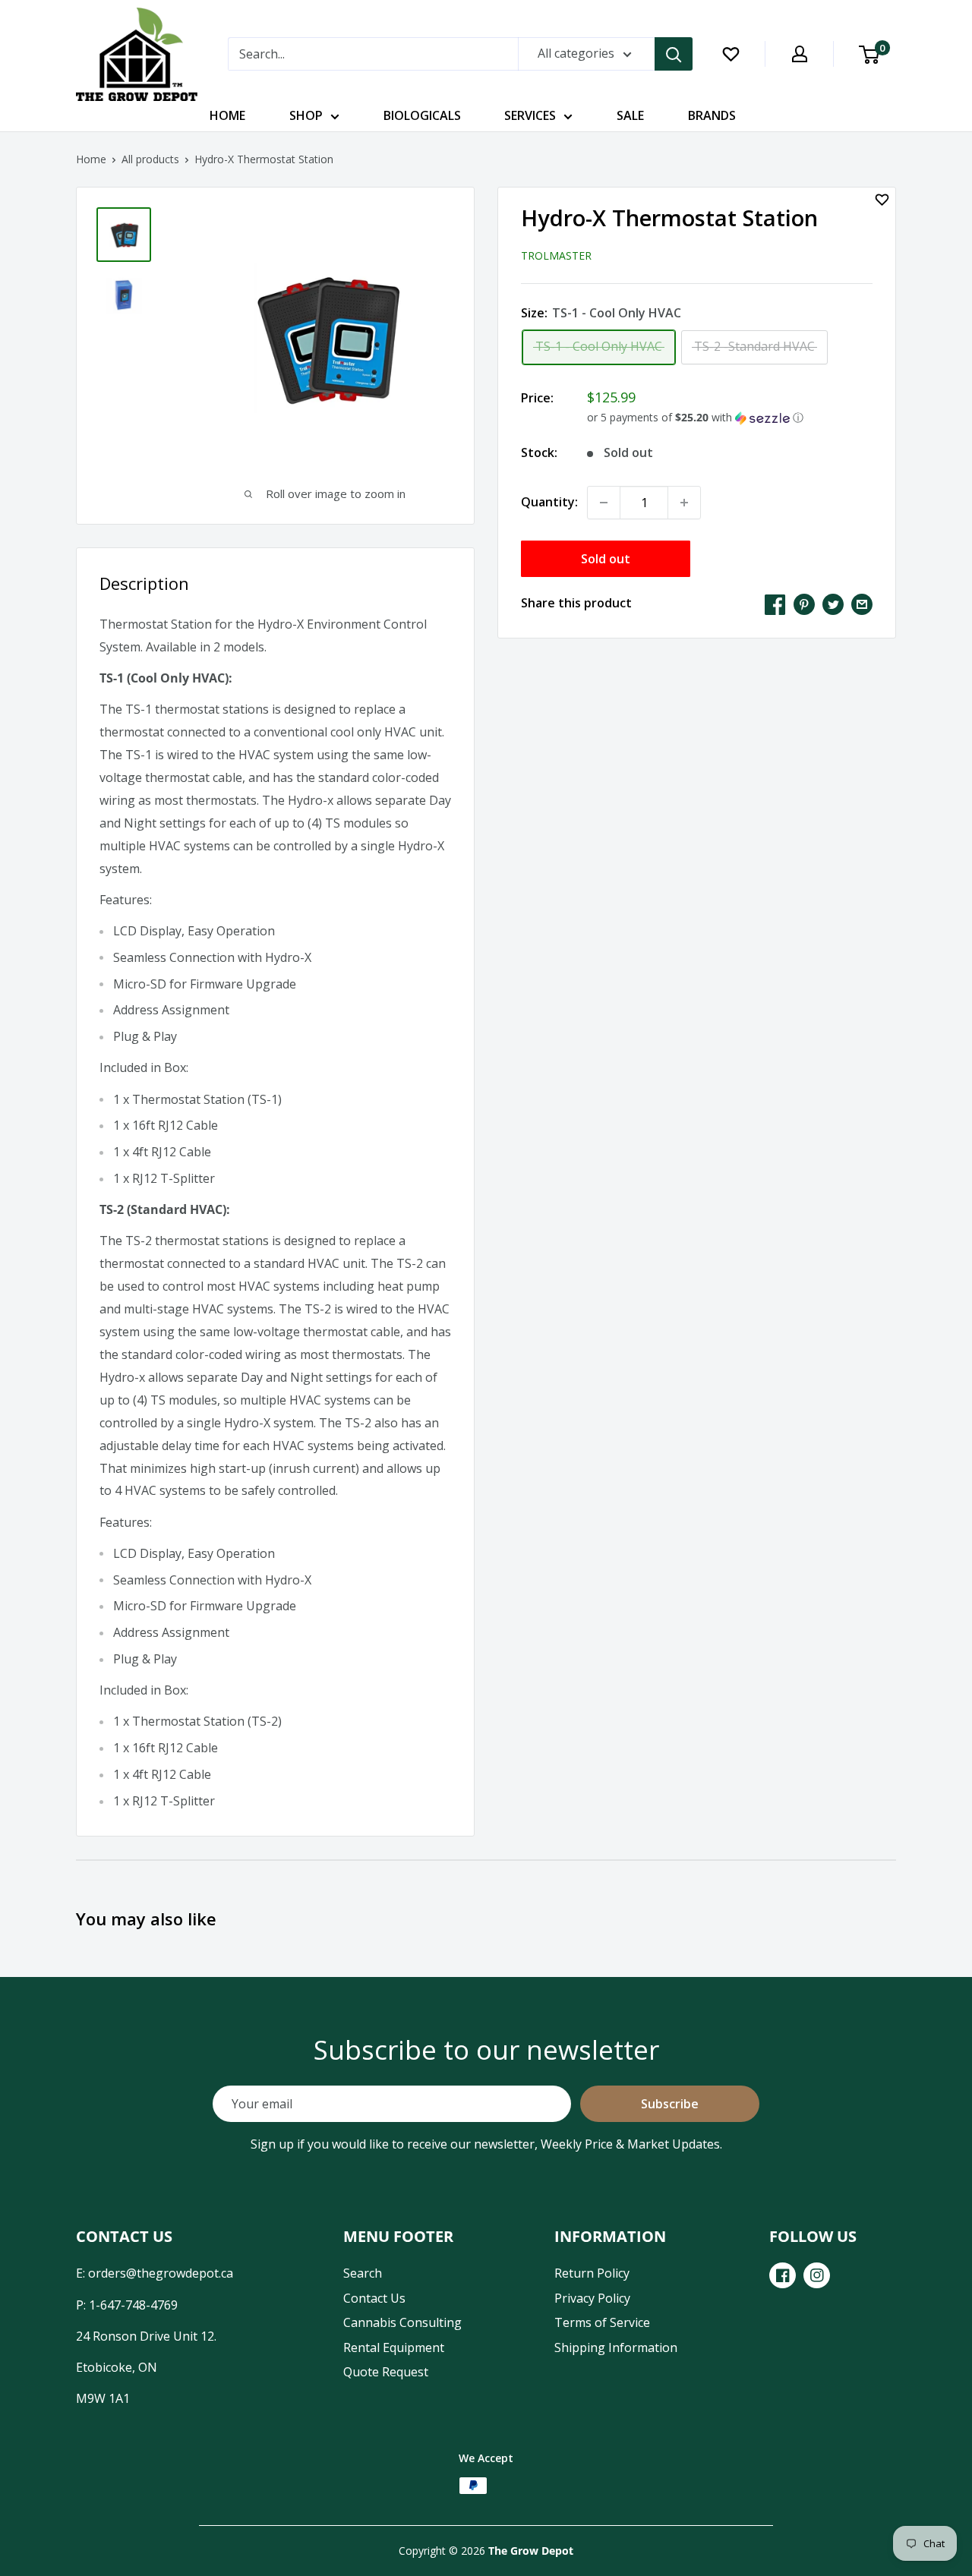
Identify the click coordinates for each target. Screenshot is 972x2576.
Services (530, 115)
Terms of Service (602, 2322)
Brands (712, 115)
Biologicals (422, 115)
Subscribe (670, 2104)
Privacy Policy (592, 2298)
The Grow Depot (531, 2551)
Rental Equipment (394, 2347)
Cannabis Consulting (402, 2322)
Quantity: (549, 502)
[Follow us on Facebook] (783, 2275)
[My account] (800, 54)
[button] (730, 418)
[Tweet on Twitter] (833, 604)
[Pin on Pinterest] (804, 604)
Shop (306, 115)
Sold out (606, 559)
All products (150, 159)
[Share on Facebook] (775, 604)
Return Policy (592, 2273)
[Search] (674, 54)
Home (227, 115)
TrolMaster (556, 255)
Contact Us (374, 2298)
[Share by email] (862, 604)
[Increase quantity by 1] (684, 503)
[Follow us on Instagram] (817, 2275)
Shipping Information (616, 2347)
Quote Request (386, 2372)
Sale (630, 115)
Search (363, 2273)
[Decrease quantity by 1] (604, 503)
